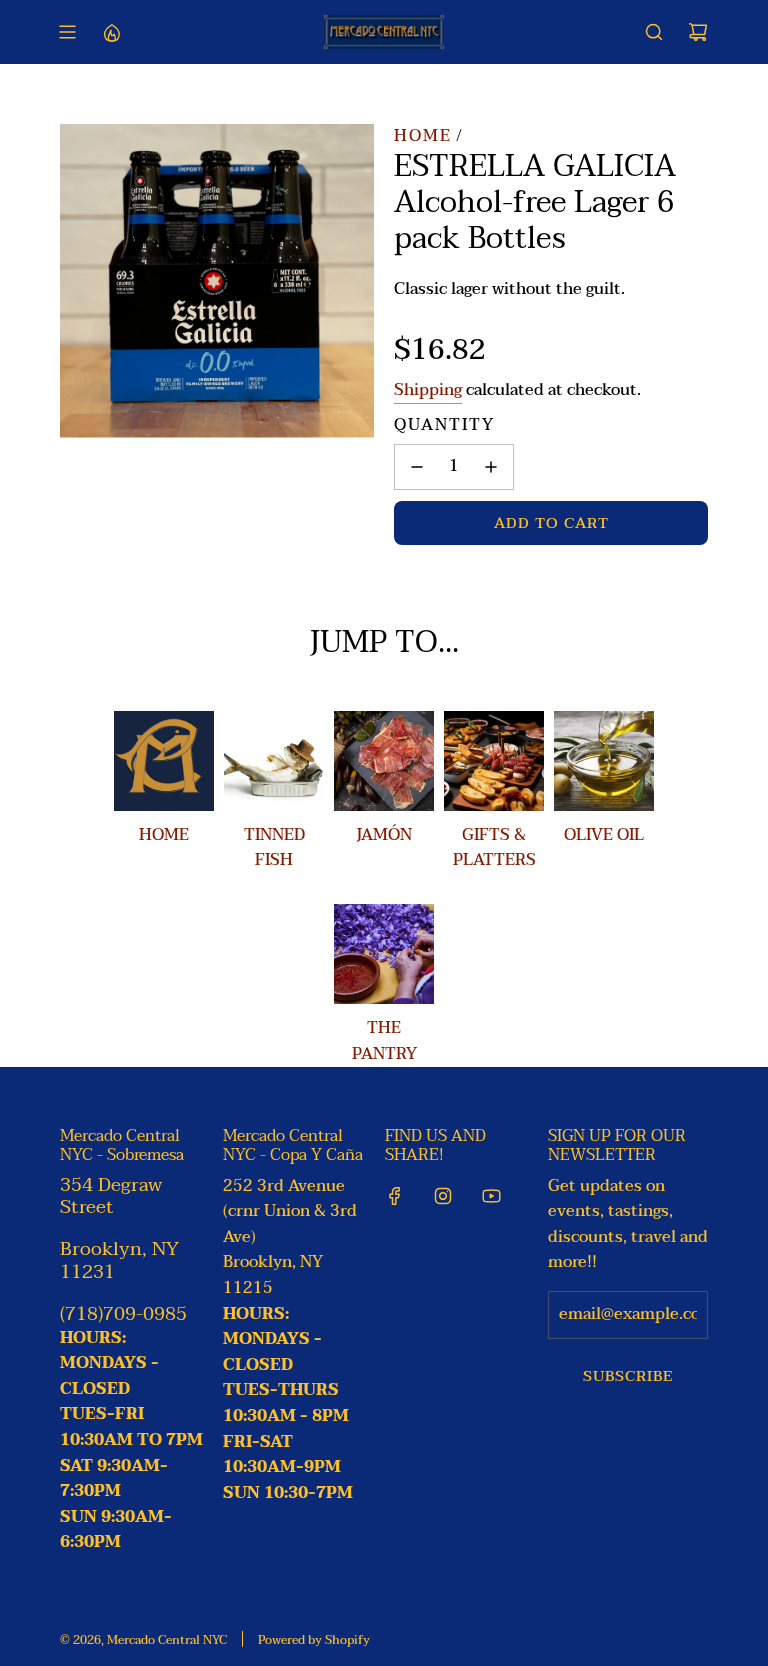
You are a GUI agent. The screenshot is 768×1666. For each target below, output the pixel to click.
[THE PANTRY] (384, 954)
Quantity (444, 426)
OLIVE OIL (604, 835)
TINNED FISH (274, 848)
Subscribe (628, 1376)
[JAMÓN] (384, 761)
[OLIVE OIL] (604, 761)
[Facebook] (395, 1196)
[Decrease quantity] (417, 467)
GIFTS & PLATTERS (494, 848)
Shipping (428, 390)
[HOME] (164, 761)
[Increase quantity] (491, 467)
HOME (164, 835)
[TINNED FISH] (274, 761)
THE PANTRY (384, 1041)
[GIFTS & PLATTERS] (494, 761)
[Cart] (698, 32)
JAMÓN (384, 835)
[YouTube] (491, 1196)
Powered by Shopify (314, 1640)
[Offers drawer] (111, 32)
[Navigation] (67, 32)
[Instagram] (443, 1196)
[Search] (654, 32)
